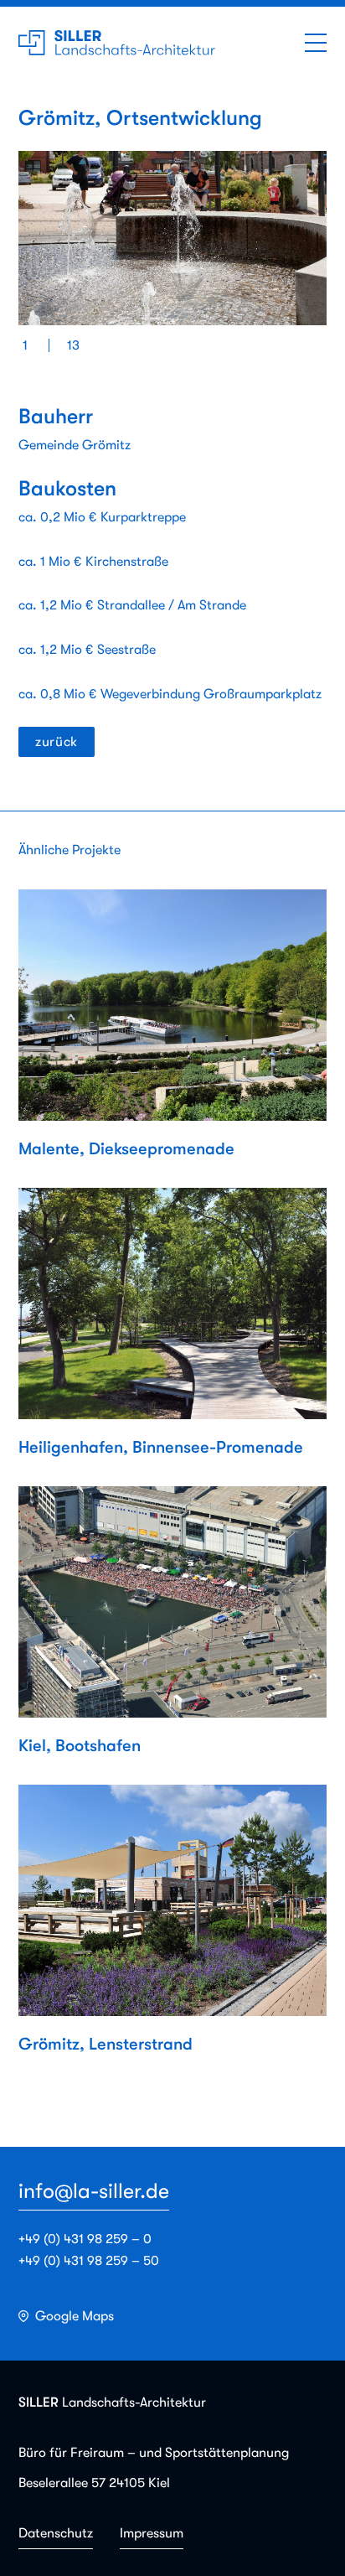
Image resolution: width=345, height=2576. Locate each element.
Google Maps (75, 2316)
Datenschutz (56, 2533)
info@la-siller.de (94, 2191)
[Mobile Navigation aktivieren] (316, 43)
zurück (57, 742)
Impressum (152, 2533)
